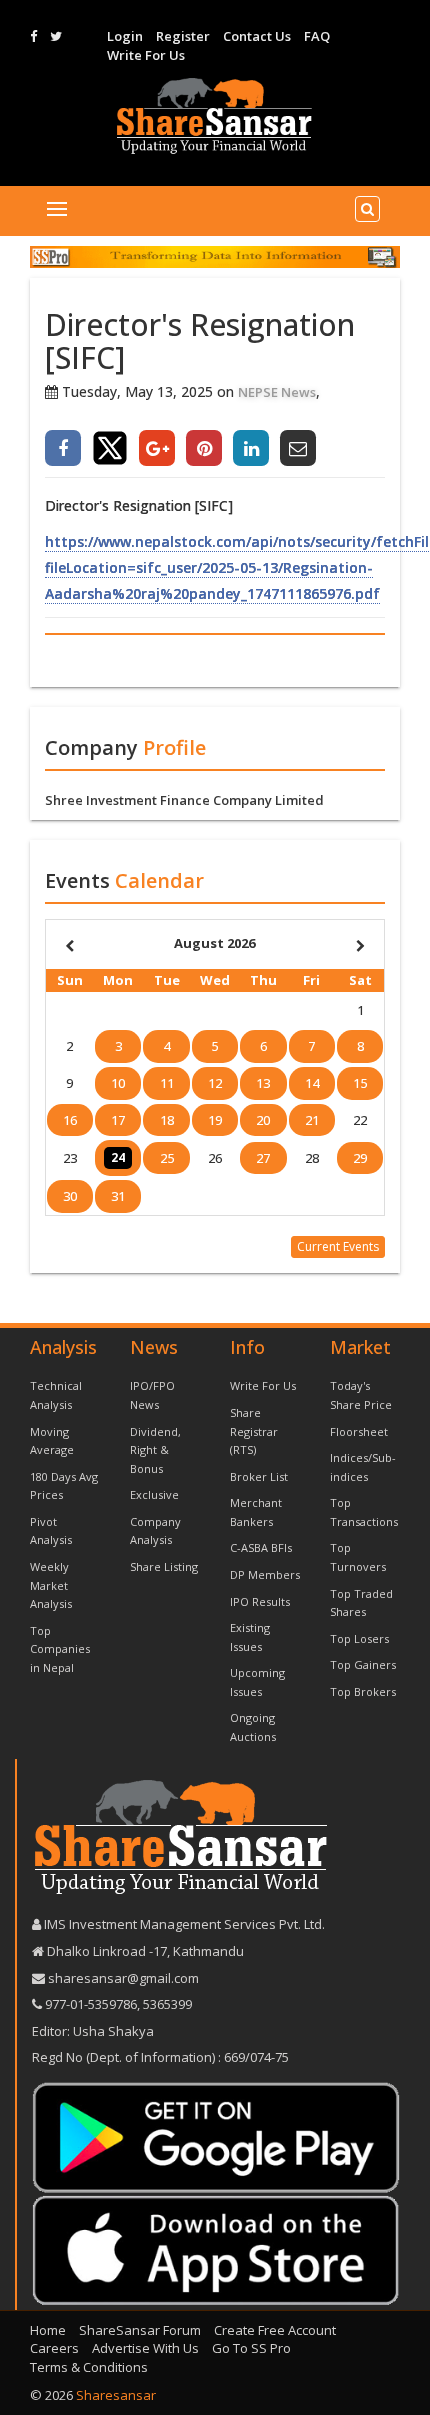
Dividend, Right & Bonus (155, 1450)
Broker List (259, 1476)
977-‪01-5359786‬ (91, 2004)
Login (125, 36)
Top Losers (359, 1638)
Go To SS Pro (251, 2348)
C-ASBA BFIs (261, 1547)
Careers (54, 2348)
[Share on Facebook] (63, 448)
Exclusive (154, 1494)
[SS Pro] (215, 256)
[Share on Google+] (157, 448)
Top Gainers (363, 1664)
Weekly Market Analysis (51, 1585)
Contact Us (257, 36)
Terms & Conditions (89, 2367)
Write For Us (146, 55)
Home (48, 2330)
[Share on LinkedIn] (251, 448)
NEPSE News (277, 392)
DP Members (265, 1574)
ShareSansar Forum (140, 2330)
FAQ (317, 36)
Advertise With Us (145, 2348)
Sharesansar (116, 2395)
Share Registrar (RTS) (254, 1431)
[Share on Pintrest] (204, 448)
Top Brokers (363, 1691)
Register (183, 36)
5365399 (166, 2004)
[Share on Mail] (298, 448)
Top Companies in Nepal (60, 1649)
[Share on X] (110, 448)
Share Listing (164, 1566)
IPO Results (260, 1601)
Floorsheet (359, 1431)
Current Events (338, 1246)
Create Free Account (275, 2330)
